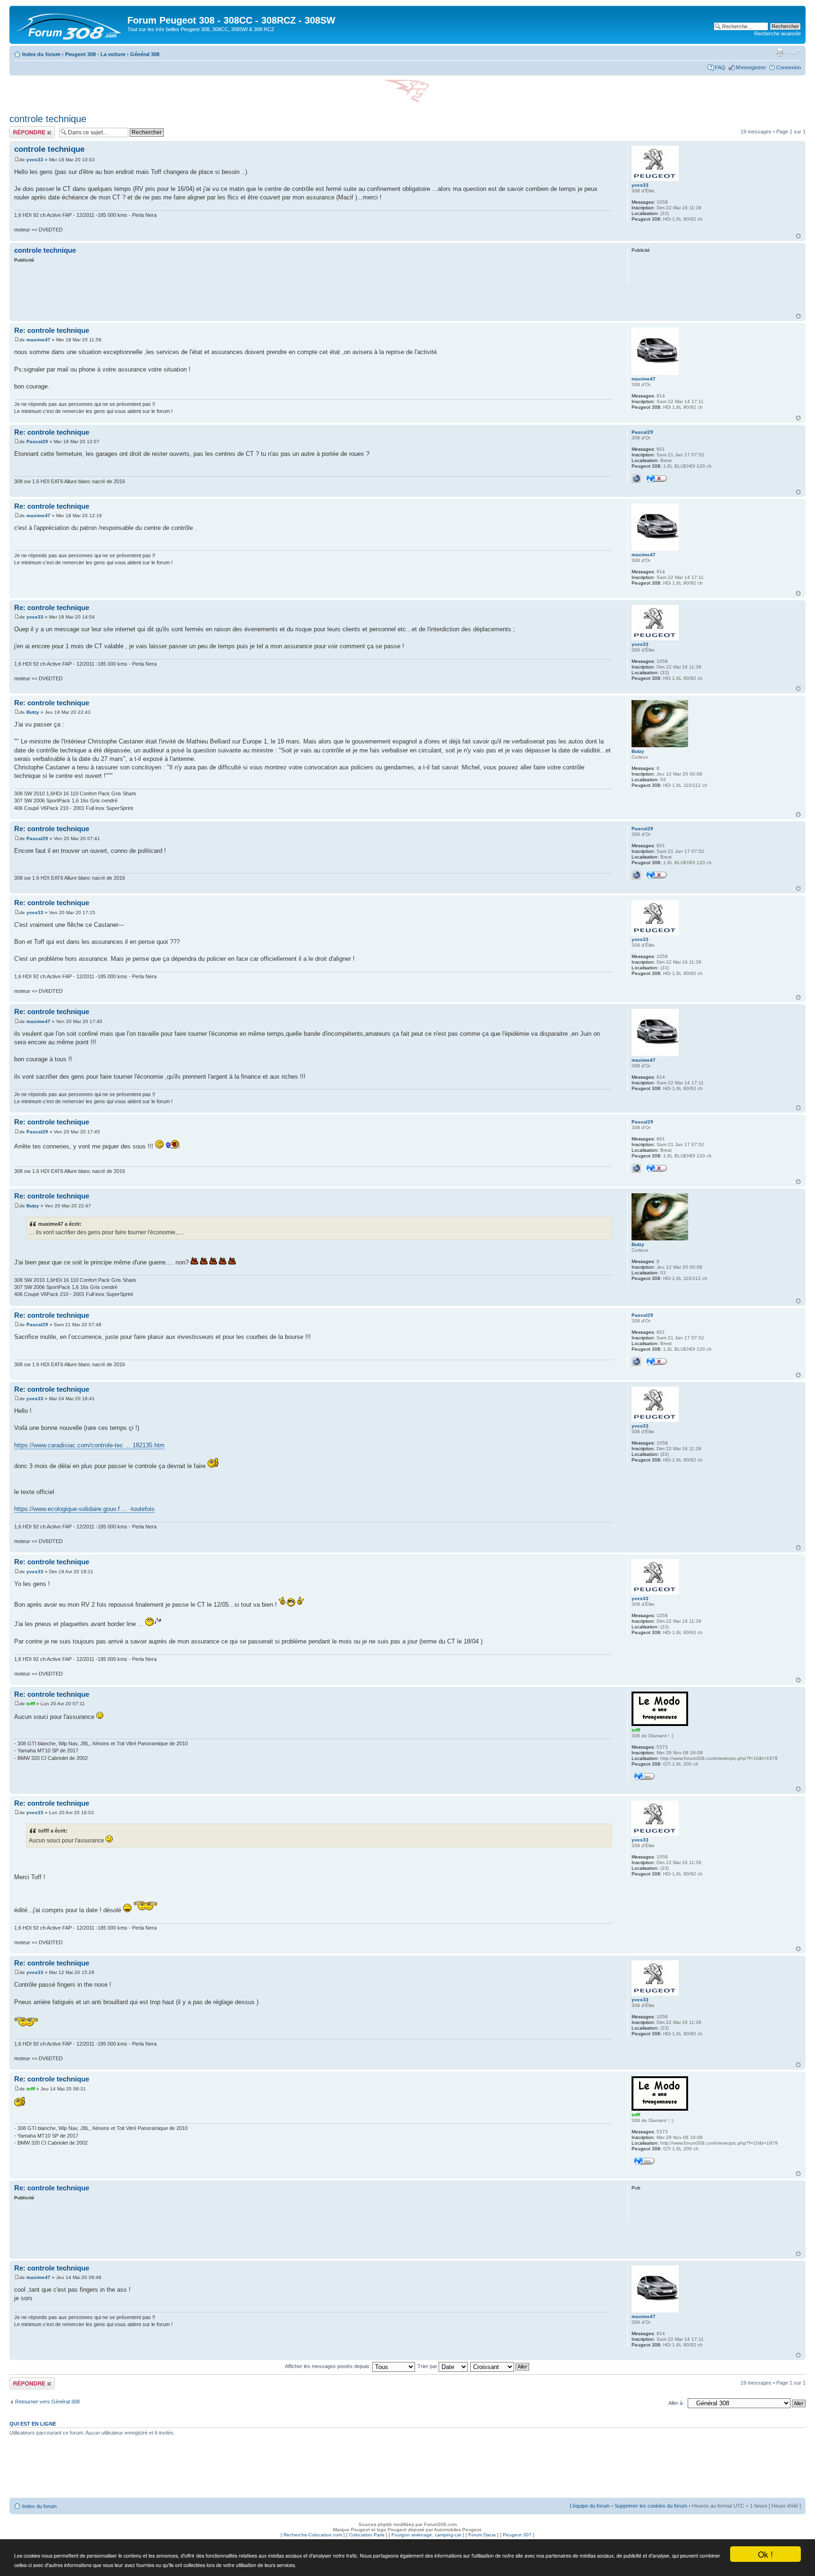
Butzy (33, 712)
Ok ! (765, 2554)
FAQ (720, 67)
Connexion (789, 67)
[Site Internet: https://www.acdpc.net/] (636, 479)
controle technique (48, 119)
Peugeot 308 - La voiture (95, 54)
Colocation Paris (367, 2535)
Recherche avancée (778, 33)
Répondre (21, 129)
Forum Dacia (482, 2535)
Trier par (428, 2366)
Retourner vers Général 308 (47, 2402)
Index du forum (41, 54)
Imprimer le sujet (780, 52)
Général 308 (145, 54)
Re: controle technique (52, 330)
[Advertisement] (313, 289)
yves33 (35, 160)
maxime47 (38, 340)
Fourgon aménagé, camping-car (426, 2535)
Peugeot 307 (517, 2535)
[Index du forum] (70, 25)
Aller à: (676, 2403)
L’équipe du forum (590, 2506)
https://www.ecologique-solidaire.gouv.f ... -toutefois (84, 1509)
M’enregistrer (751, 67)
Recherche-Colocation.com (313, 2535)
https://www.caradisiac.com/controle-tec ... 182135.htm (89, 1445)
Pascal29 (37, 442)
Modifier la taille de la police (794, 52)
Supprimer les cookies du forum (651, 2506)
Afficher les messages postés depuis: (328, 2366)
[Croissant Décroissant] (500, 2366)
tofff (31, 1704)
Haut (798, 236)
